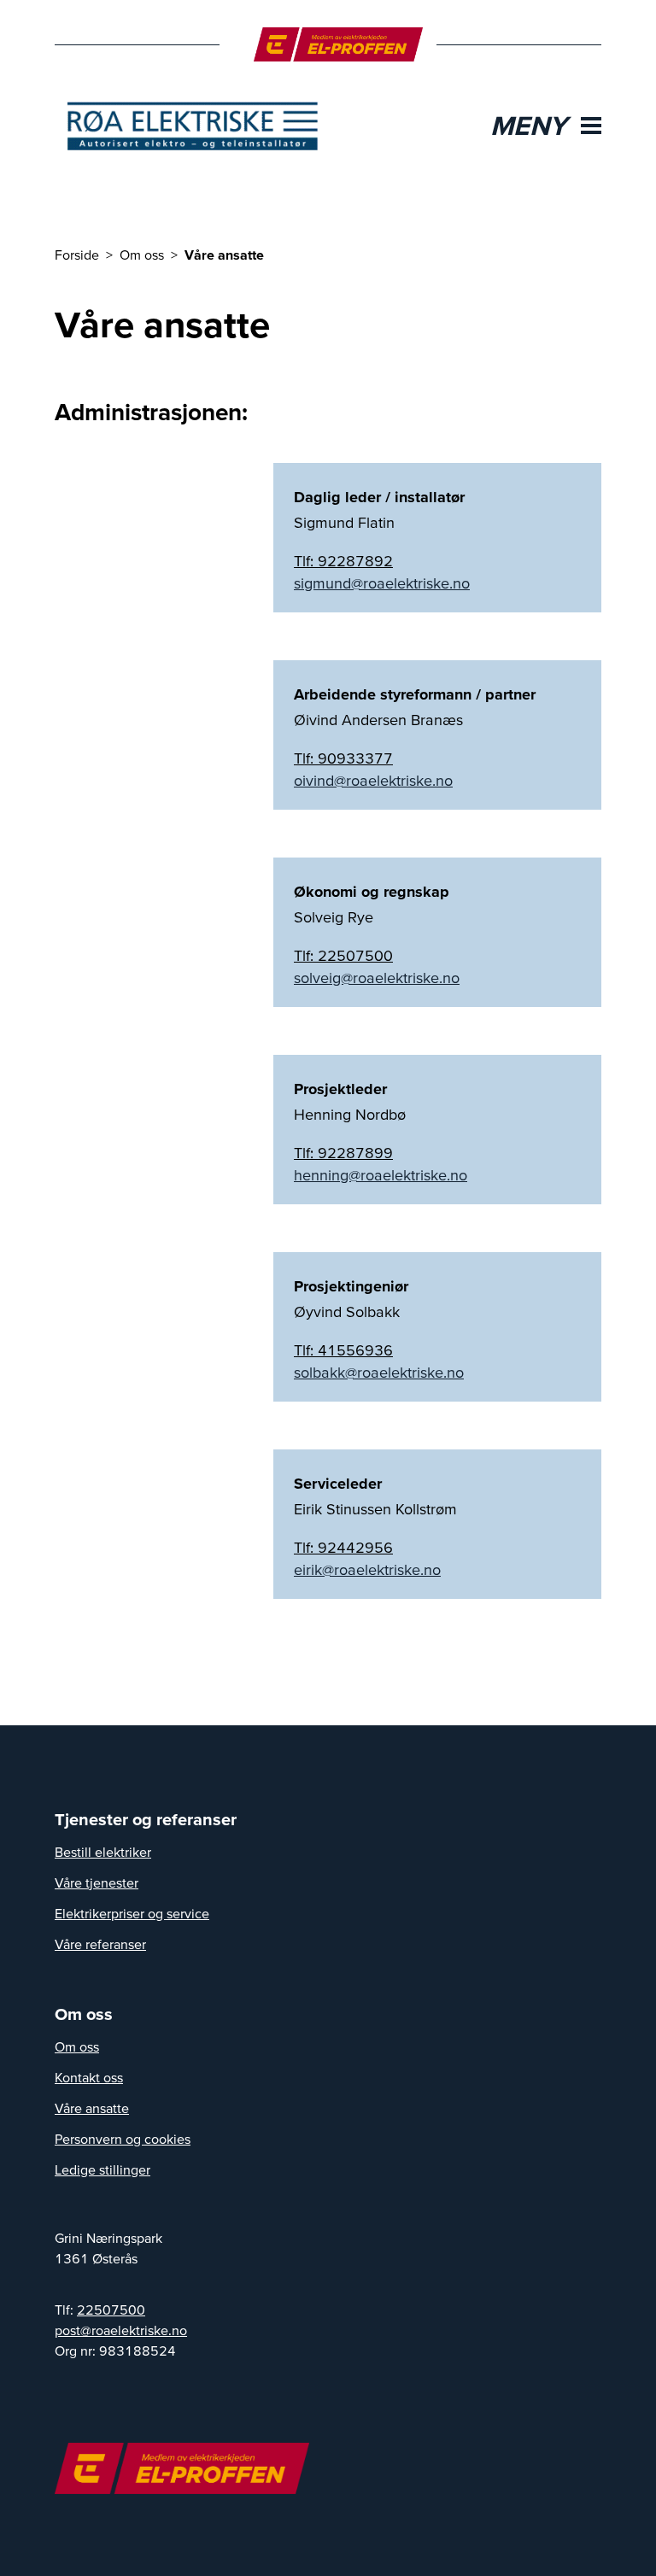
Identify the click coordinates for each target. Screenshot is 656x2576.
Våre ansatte (92, 2108)
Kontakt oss (89, 2077)
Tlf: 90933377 (343, 758)
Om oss (77, 2046)
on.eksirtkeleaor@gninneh (381, 1175)
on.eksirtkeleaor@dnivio (373, 781)
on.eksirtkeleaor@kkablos (379, 1373)
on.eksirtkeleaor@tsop (121, 2330)
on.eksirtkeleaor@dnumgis (382, 583)
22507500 (111, 2310)
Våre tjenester (97, 1882)
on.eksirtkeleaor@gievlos (377, 978)
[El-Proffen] (339, 44)
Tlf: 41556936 (343, 1350)
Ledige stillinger (102, 2169)
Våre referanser (100, 1944)
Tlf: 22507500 (343, 955)
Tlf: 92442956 (343, 1547)
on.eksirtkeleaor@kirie (367, 1570)
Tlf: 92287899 (343, 1153)
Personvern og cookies (123, 2139)
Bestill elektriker (103, 1852)
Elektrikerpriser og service (132, 1913)
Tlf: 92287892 (343, 561)
